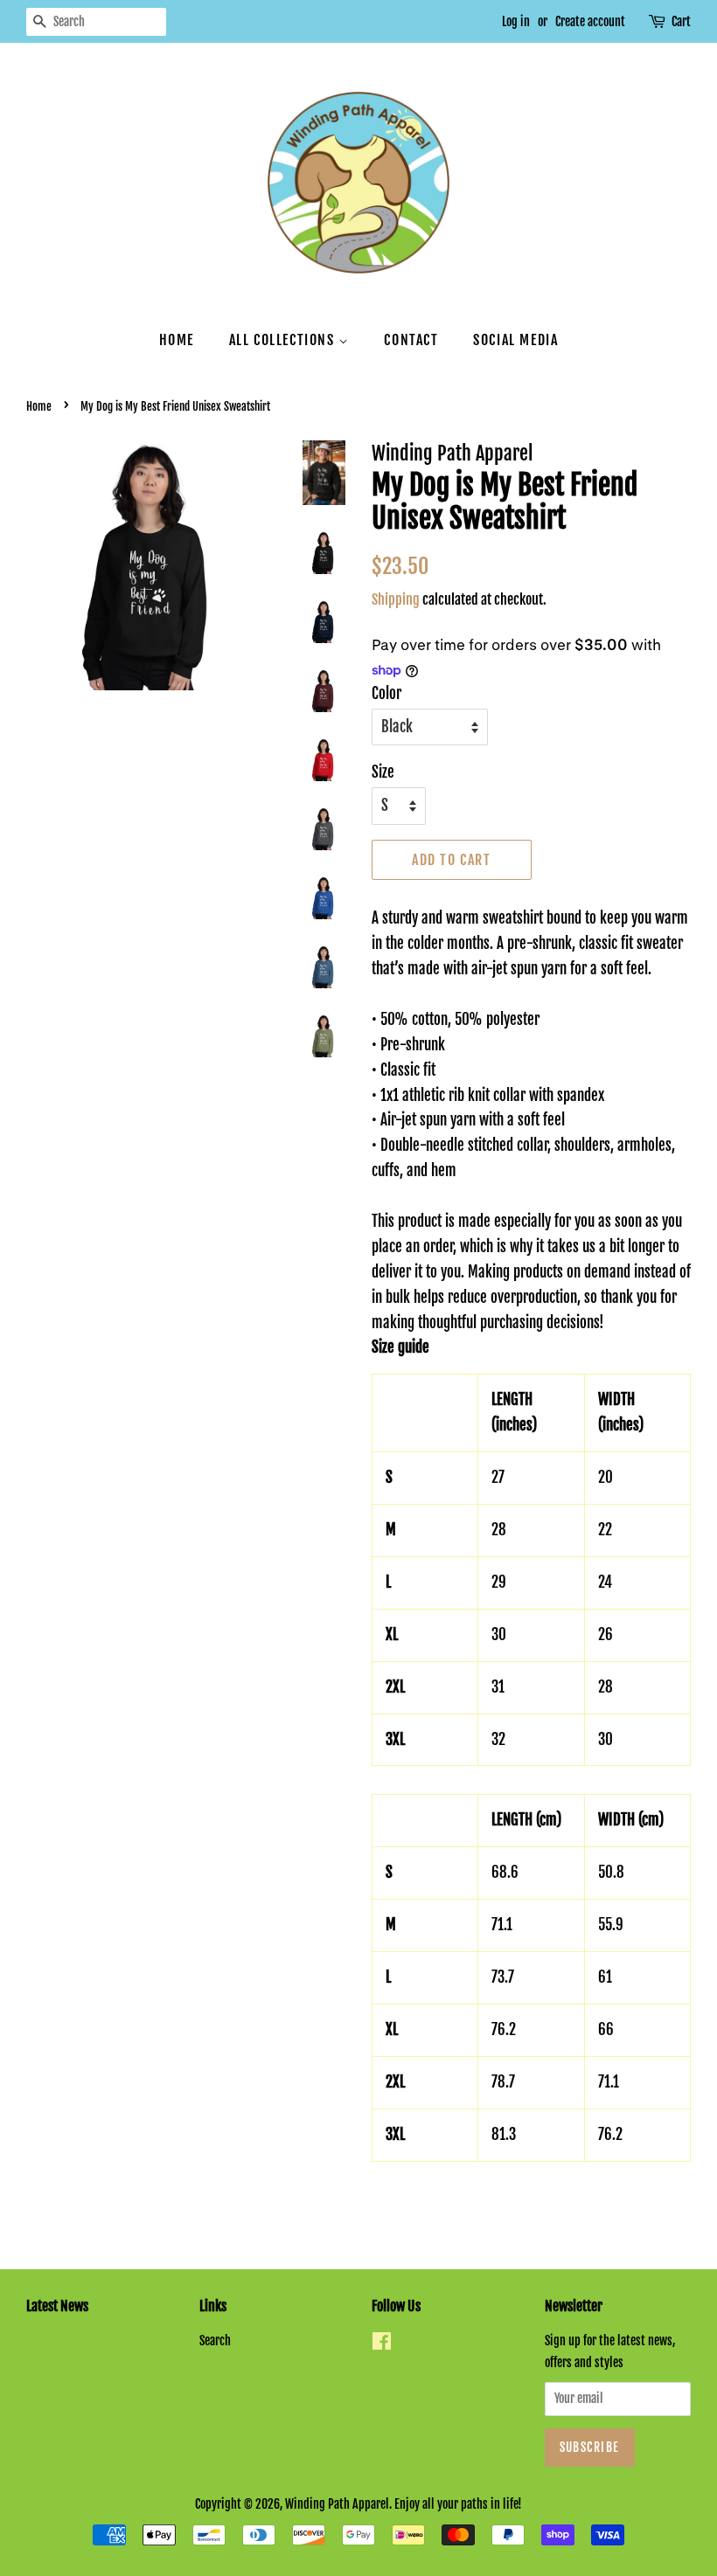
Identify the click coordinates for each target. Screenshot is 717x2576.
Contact (411, 340)
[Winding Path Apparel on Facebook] (382, 2344)
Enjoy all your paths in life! (458, 2504)
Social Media (515, 340)
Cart (681, 21)
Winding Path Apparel (337, 2504)
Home (177, 340)
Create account (590, 21)
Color (386, 693)
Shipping (396, 599)
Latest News (57, 2306)
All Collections (284, 340)
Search (215, 2341)
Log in (516, 21)
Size (383, 772)
